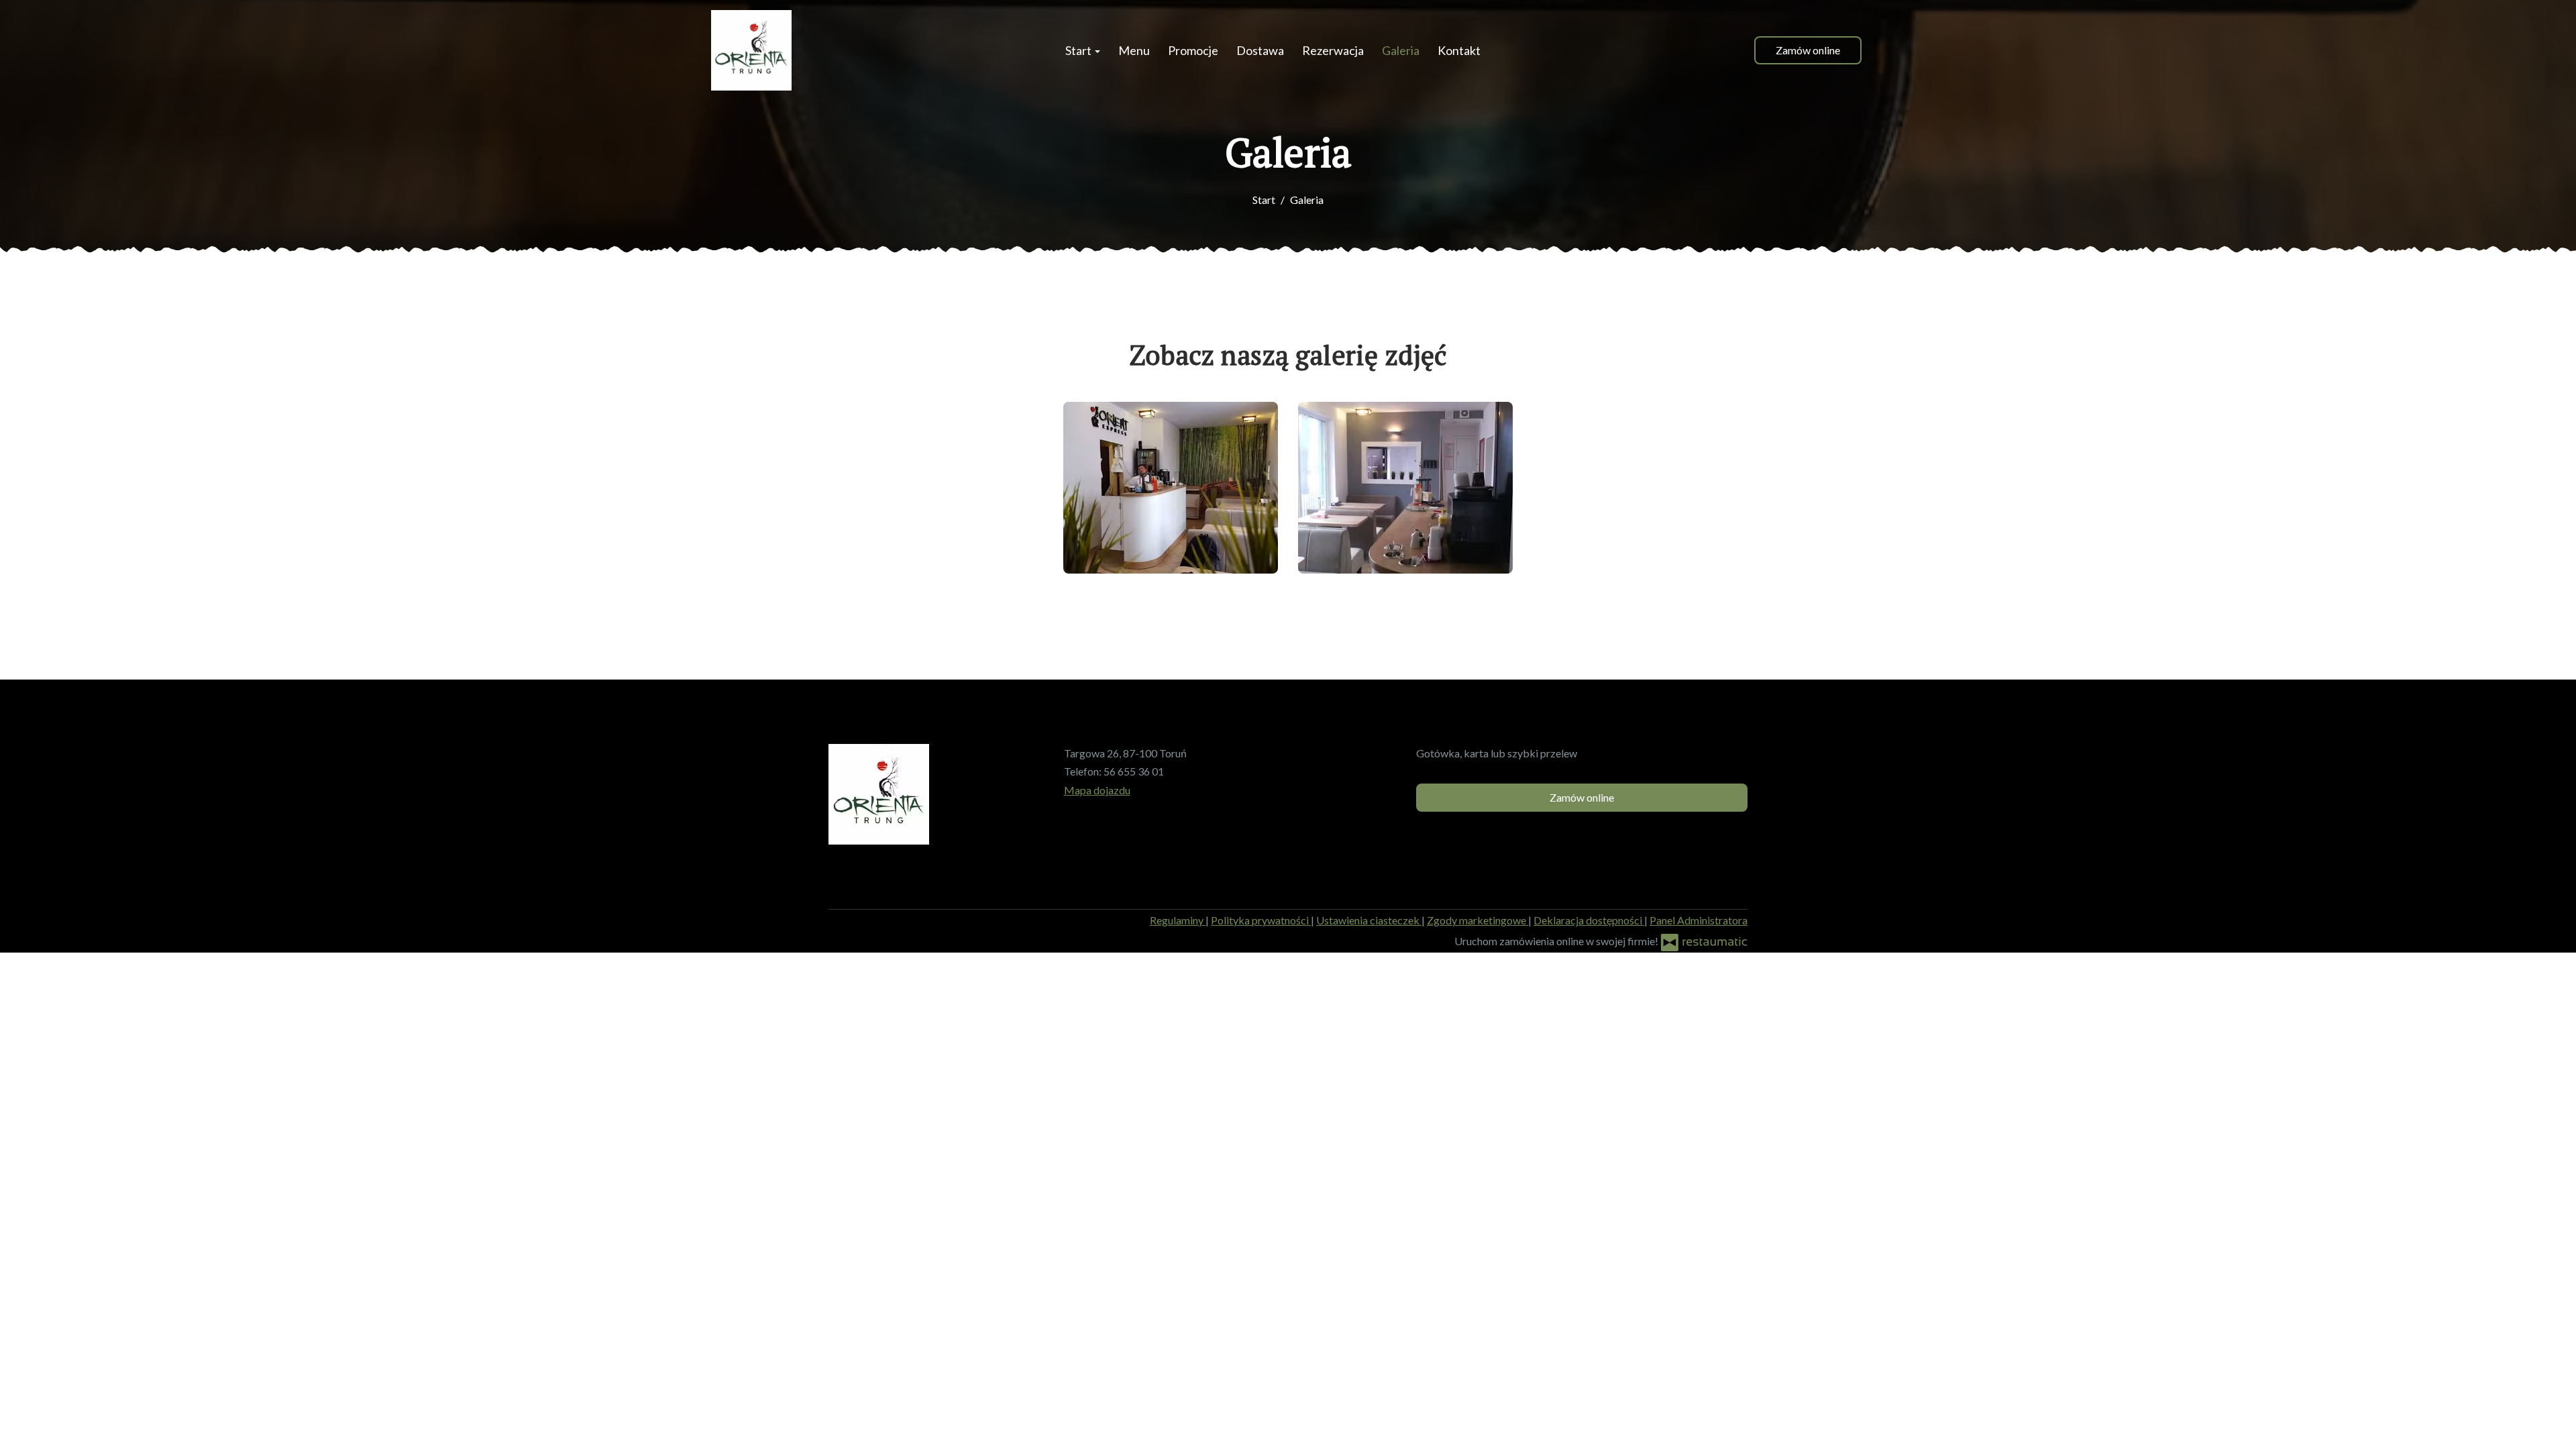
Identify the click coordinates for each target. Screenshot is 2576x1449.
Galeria (1401, 50)
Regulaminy (1178, 920)
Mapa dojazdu (1097, 790)
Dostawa (1260, 50)
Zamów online (1808, 50)
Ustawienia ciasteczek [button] (1369, 920)
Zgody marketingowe (1478, 920)
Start (1079, 50)
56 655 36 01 (1134, 771)
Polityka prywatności (1261, 920)
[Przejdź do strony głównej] (751, 50)
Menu (1134, 50)
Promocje (1193, 50)
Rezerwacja (1333, 50)
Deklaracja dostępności (1589, 920)
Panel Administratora (1699, 920)
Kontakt (1459, 50)
